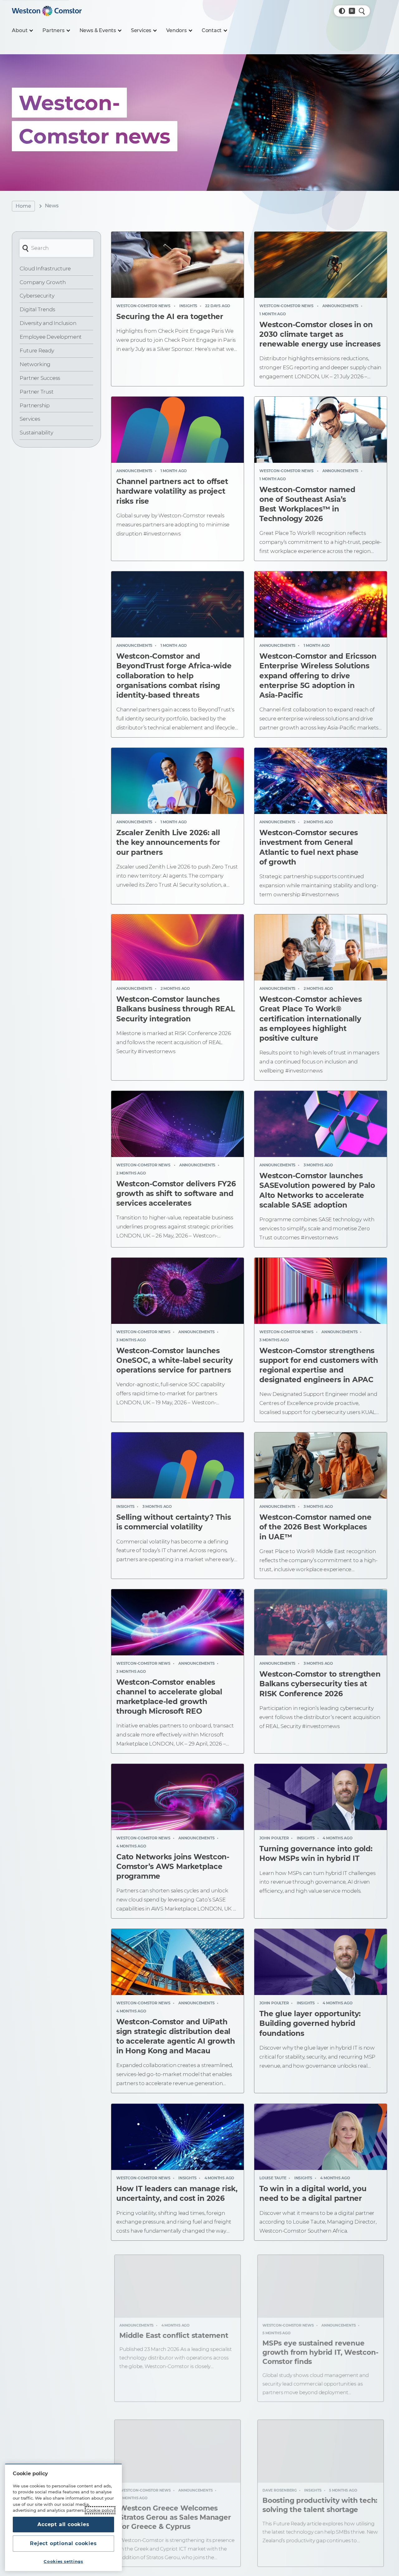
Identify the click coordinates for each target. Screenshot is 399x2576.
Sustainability (36, 433)
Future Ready (37, 351)
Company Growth (43, 282)
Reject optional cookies (63, 2543)
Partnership (35, 405)
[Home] (47, 11)
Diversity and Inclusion (48, 323)
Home (23, 206)
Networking (35, 364)
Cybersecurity (37, 296)
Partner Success (40, 378)
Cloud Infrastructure (45, 269)
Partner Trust (36, 392)
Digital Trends (37, 309)
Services (30, 419)
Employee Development (51, 337)
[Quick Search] (362, 11)
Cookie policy (100, 2510)
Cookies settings (63, 2561)
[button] (342, 11)
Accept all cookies (63, 2524)
